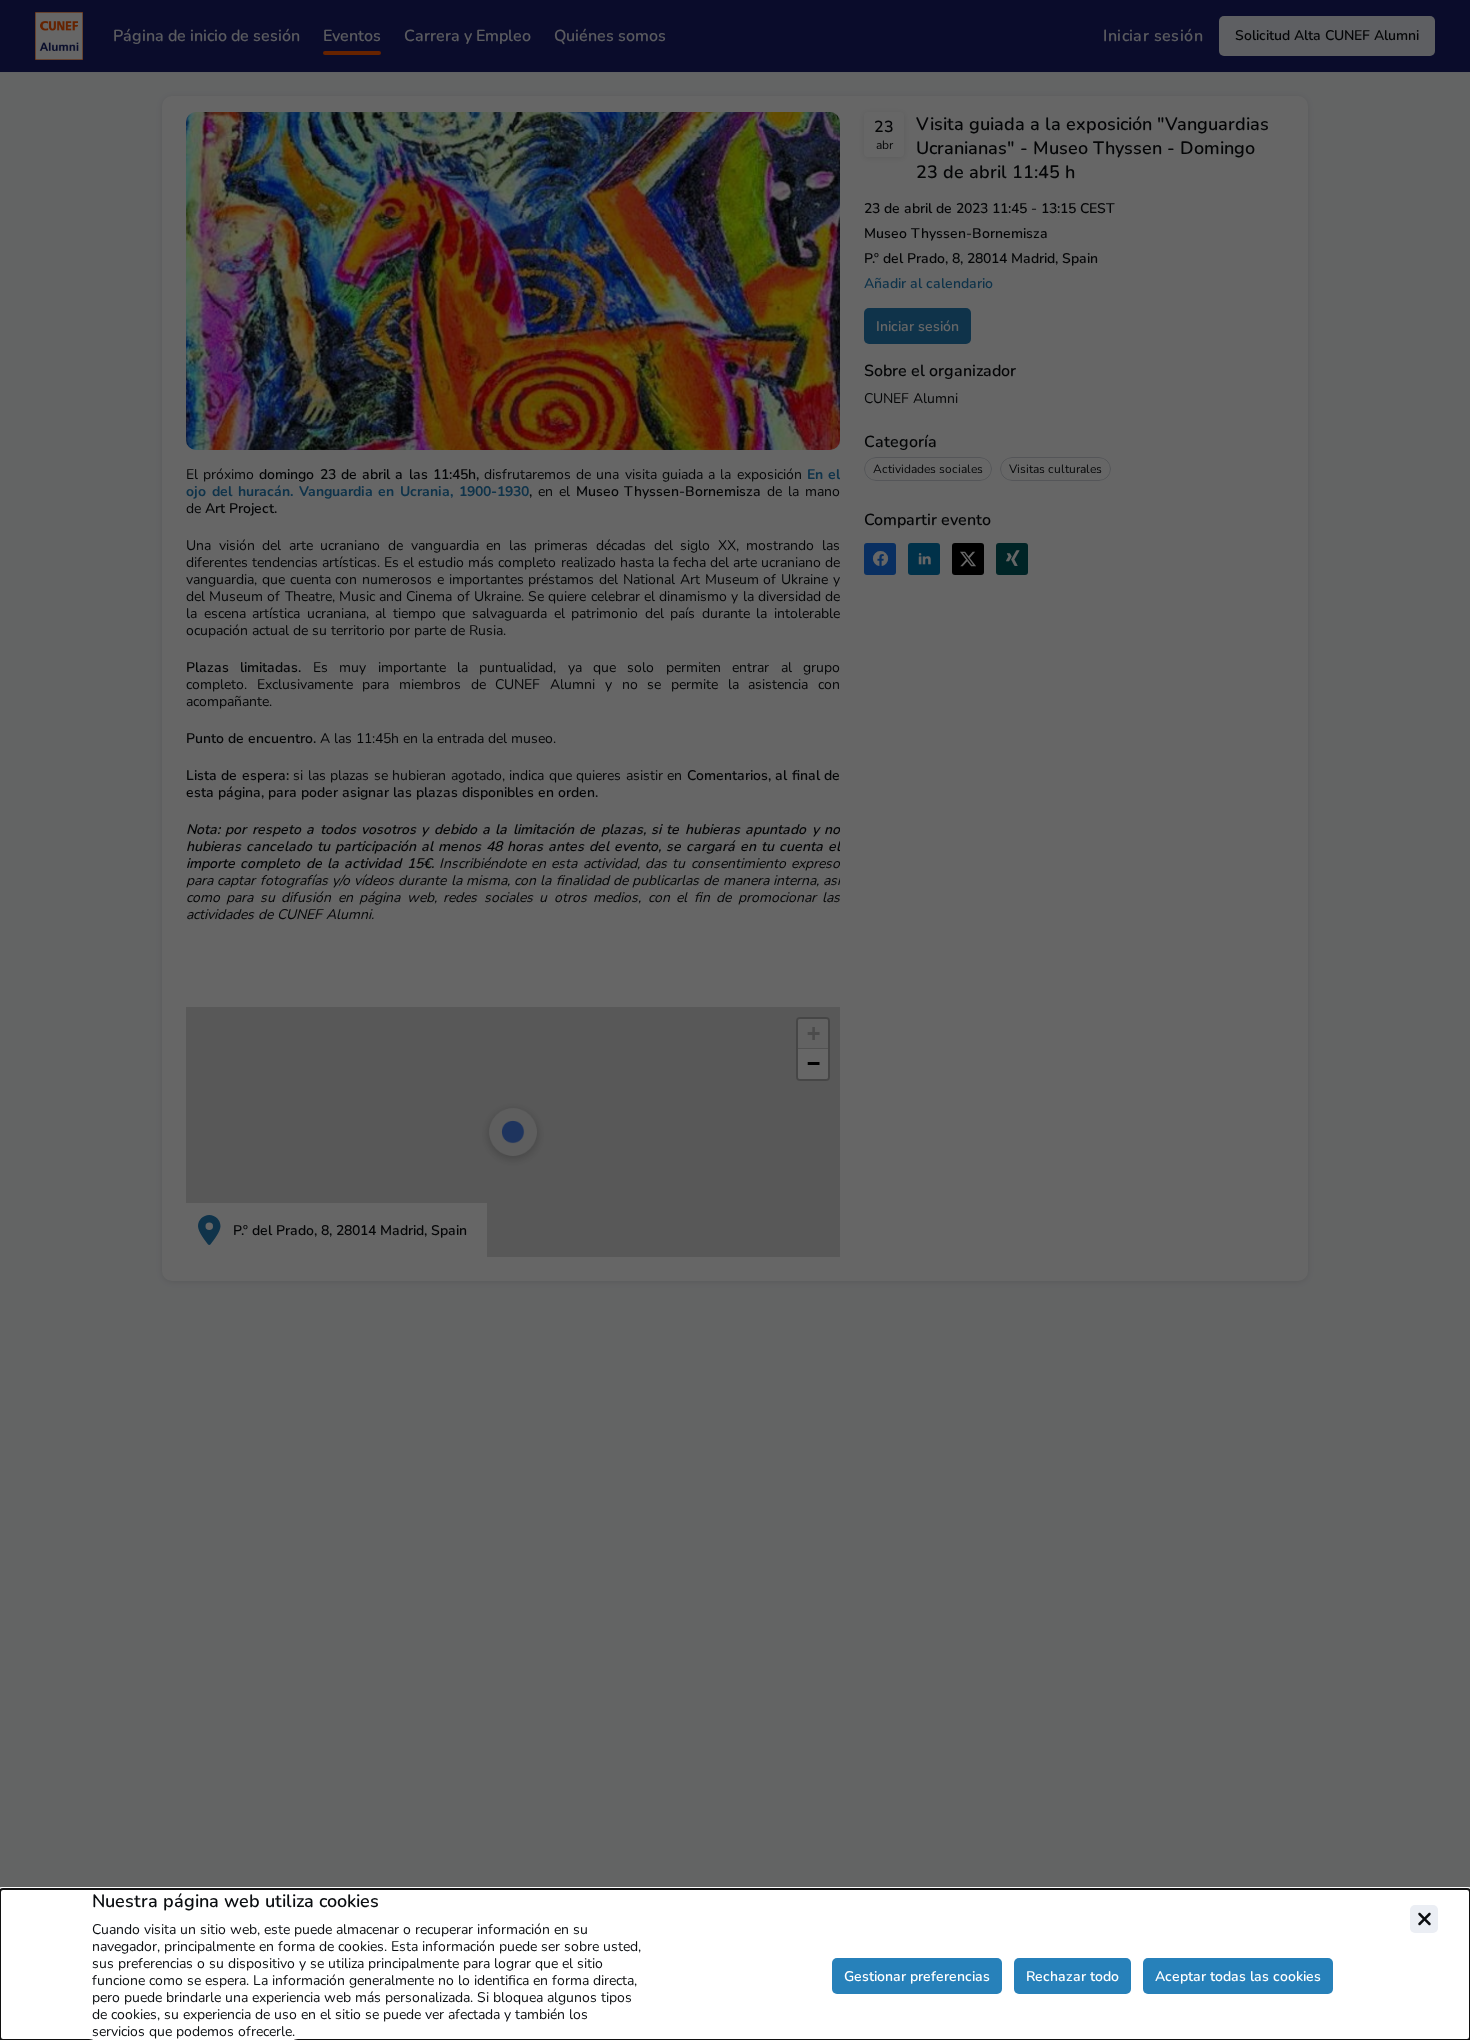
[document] (735, 1964)
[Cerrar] (1424, 1919)
